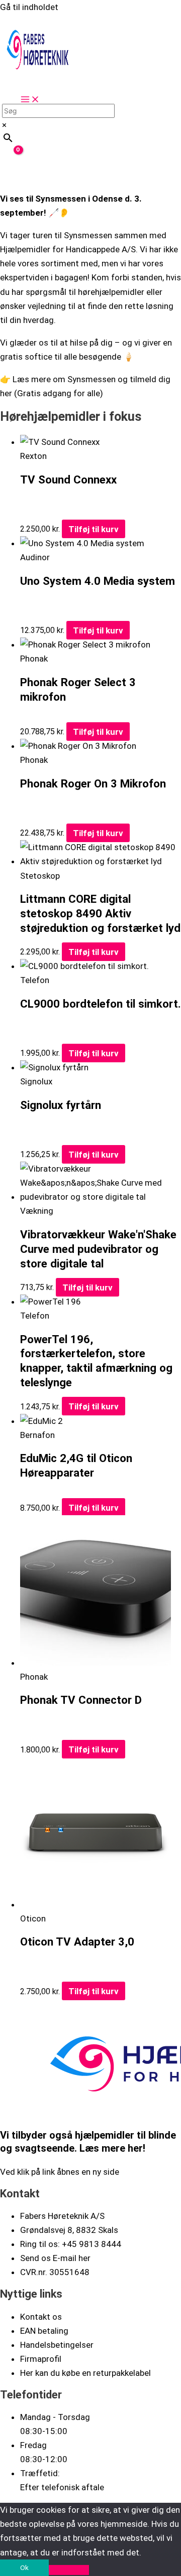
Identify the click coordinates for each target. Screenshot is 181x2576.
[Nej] (69, 2570)
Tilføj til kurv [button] (94, 529)
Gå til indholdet (29, 7)
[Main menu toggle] (30, 100)
